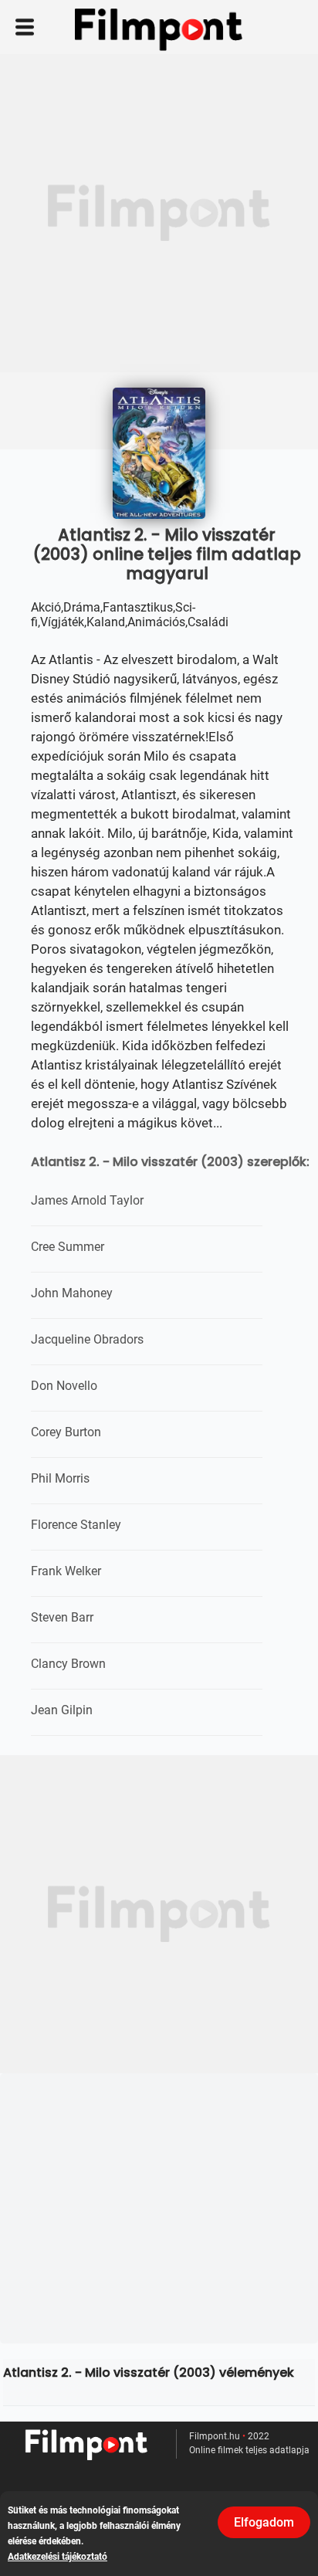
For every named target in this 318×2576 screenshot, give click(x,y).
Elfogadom (264, 2522)
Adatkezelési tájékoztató (58, 2557)
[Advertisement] (159, 213)
